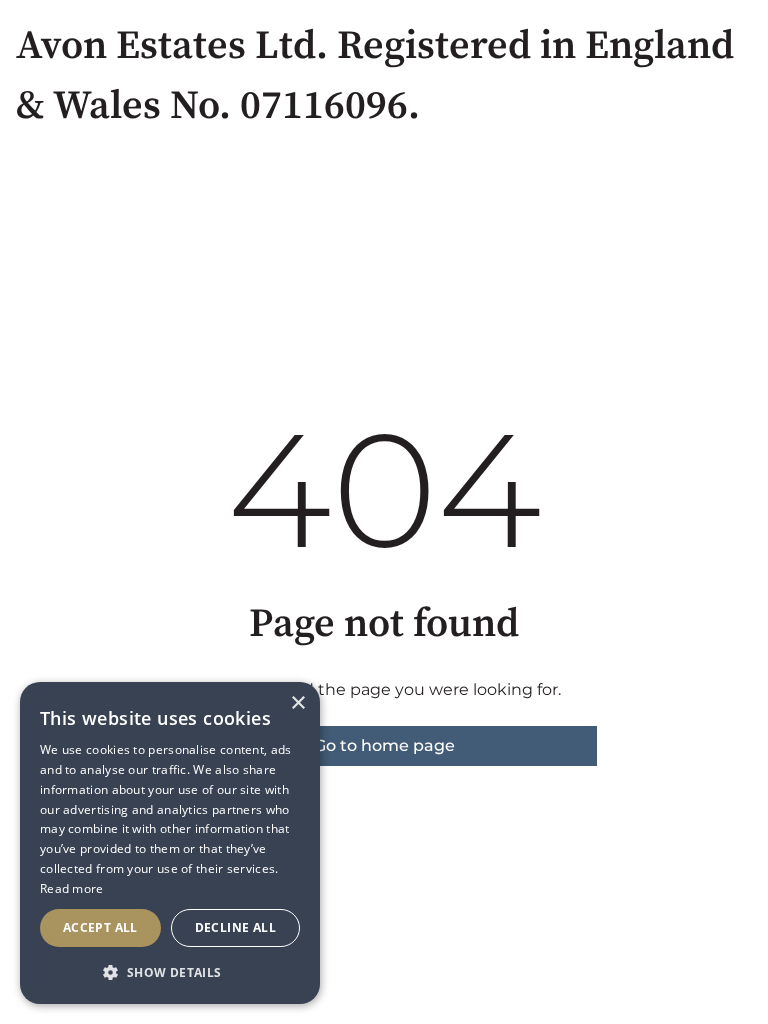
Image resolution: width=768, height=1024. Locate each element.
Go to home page (384, 745)
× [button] (297, 703)
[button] (170, 972)
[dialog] (170, 843)
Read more (72, 888)
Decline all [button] (235, 927)
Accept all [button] (100, 927)
